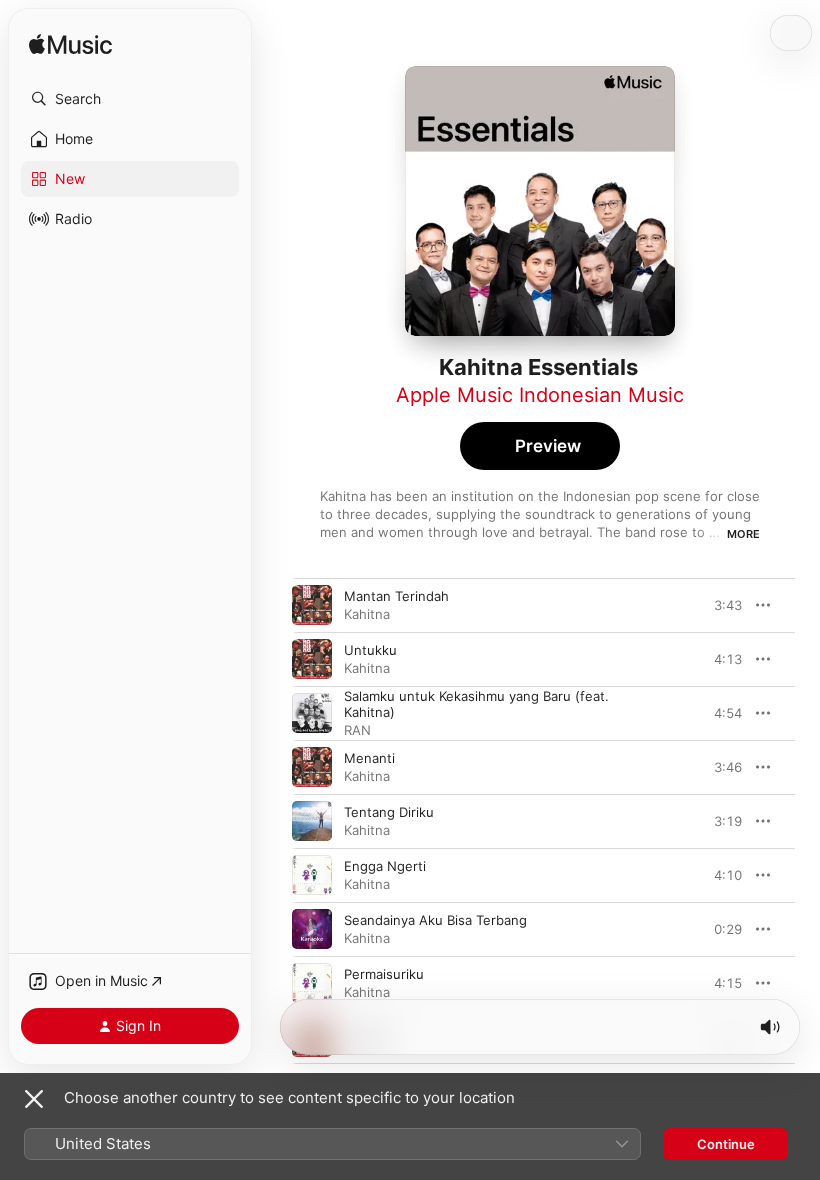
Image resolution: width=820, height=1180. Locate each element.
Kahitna (367, 614)
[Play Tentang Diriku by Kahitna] (312, 821)
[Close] (34, 1099)
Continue (726, 1144)
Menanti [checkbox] (369, 758)
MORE (743, 534)
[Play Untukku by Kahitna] (312, 659)
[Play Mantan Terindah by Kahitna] (312, 605)
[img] (70, 45)
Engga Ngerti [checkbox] (385, 866)
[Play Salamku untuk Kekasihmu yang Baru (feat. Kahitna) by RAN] (312, 713)
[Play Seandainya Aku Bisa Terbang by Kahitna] (312, 929)
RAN (357, 730)
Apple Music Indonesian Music (540, 395)
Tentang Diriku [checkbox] (389, 812)
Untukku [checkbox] (370, 650)
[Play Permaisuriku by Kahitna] (312, 983)
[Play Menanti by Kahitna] (312, 767)
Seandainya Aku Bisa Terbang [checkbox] (435, 920)
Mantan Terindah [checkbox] (396, 596)
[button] (130, 99)
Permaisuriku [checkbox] (384, 974)
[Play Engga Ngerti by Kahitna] (312, 875)
